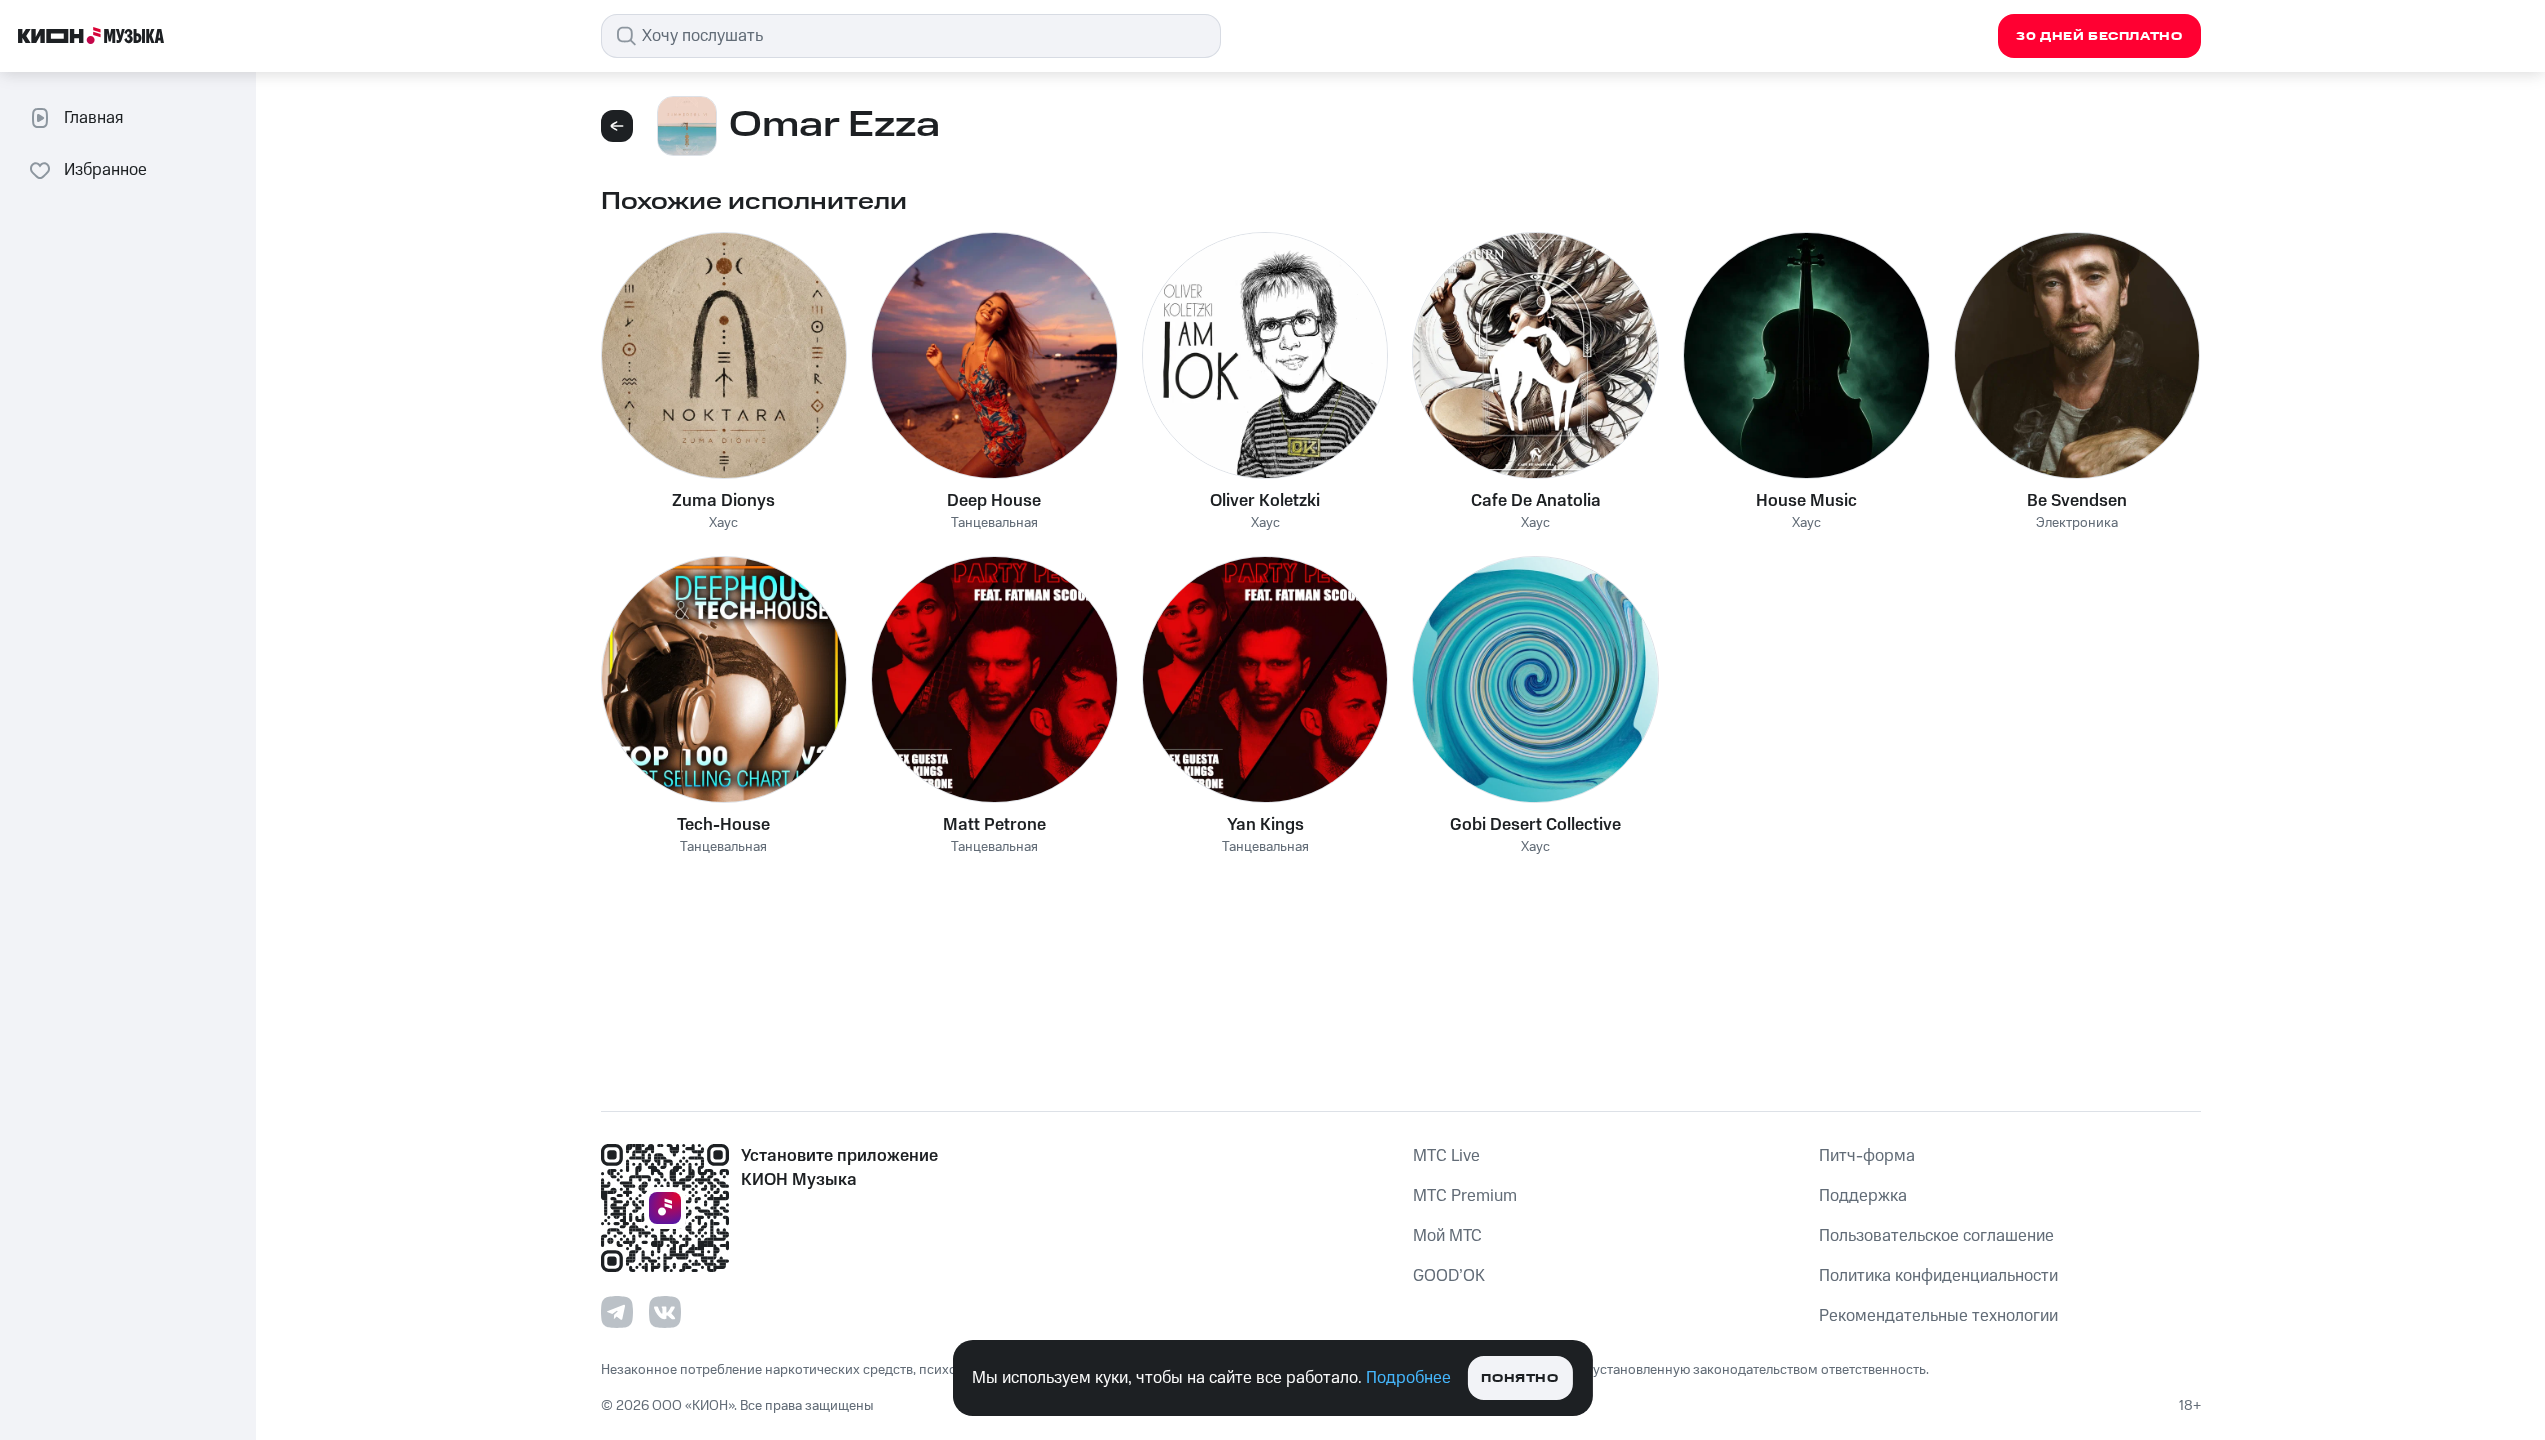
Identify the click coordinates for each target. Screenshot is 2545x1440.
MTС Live (1446, 1156)
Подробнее (1408, 1378)
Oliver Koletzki (1265, 501)
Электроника (2077, 523)
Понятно (1519, 1378)
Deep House (994, 501)
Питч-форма (1867, 1156)
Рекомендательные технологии (1938, 1316)
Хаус (723, 523)
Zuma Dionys (723, 501)
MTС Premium (1465, 1196)
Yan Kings (1265, 825)
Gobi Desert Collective (1535, 825)
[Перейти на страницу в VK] (665, 1312)
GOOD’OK (1449, 1276)
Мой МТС (1447, 1236)
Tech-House (723, 825)
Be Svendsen (2077, 501)
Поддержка (1863, 1196)
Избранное (105, 170)
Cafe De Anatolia (1536, 501)
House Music (1806, 501)
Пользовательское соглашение (1936, 1236)
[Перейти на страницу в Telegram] (617, 1312)
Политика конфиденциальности (1938, 1276)
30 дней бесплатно (2099, 36)
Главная (93, 118)
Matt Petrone (994, 825)
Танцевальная (994, 523)
